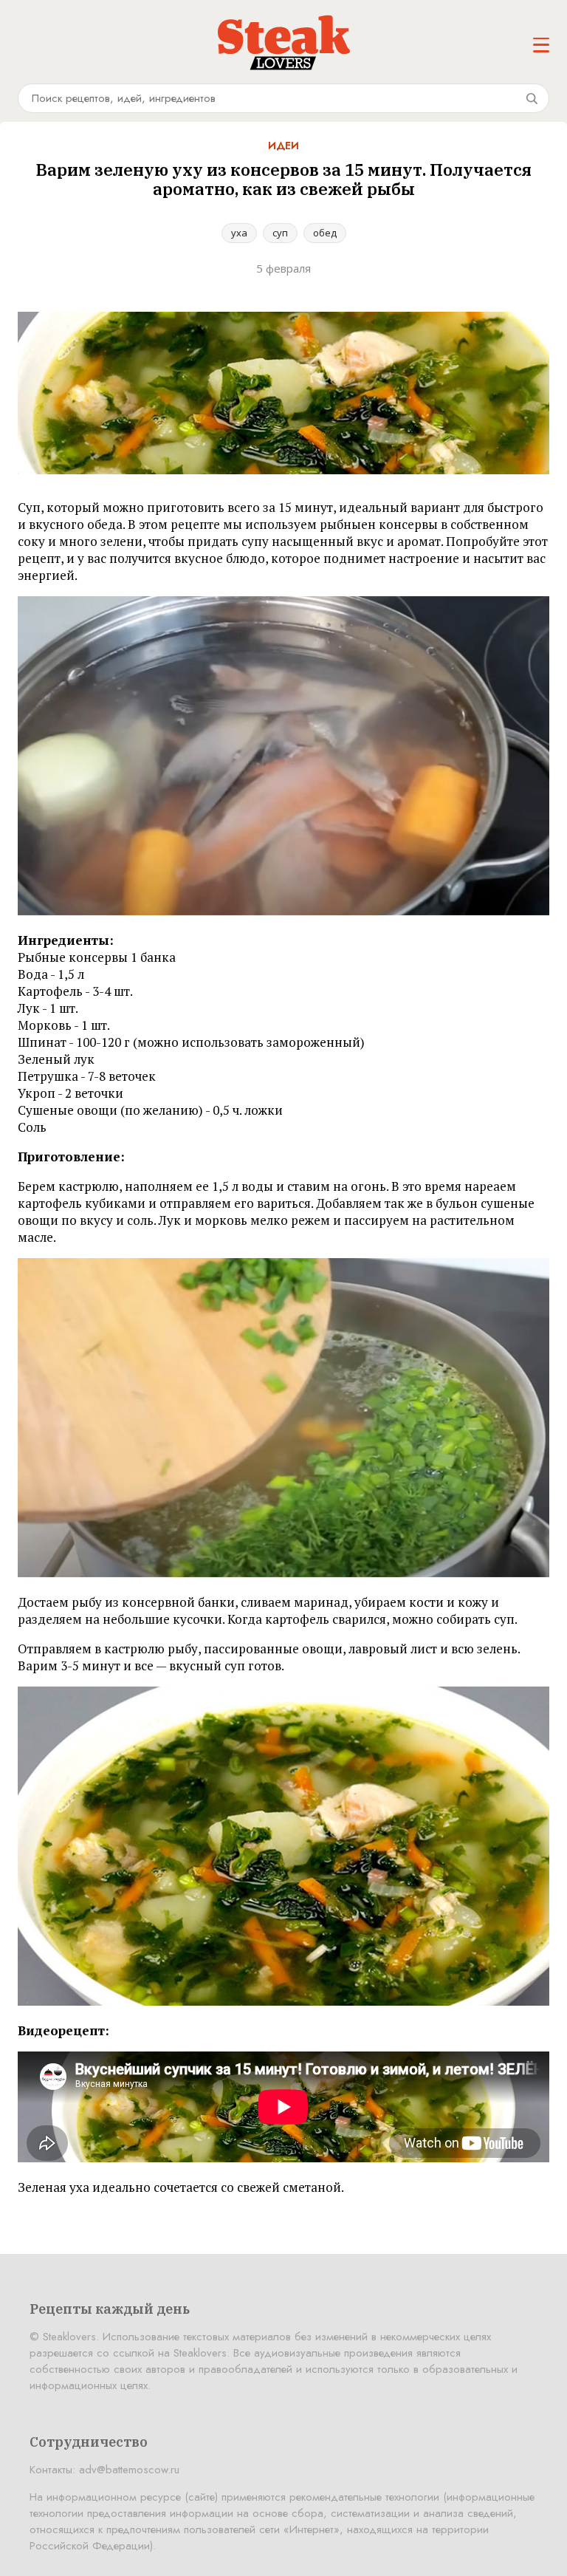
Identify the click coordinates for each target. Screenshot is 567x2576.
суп (280, 233)
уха (239, 233)
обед (325, 233)
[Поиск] (532, 98)
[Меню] (541, 45)
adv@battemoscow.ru (129, 2470)
